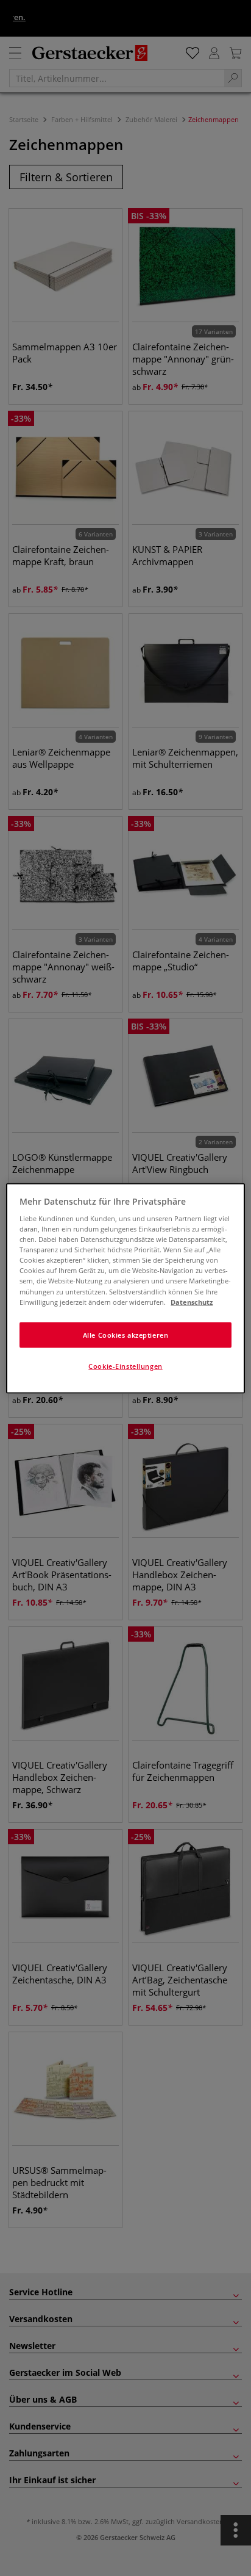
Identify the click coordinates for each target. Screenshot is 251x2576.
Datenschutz (192, 1301)
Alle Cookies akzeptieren (126, 1334)
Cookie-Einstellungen (125, 1366)
